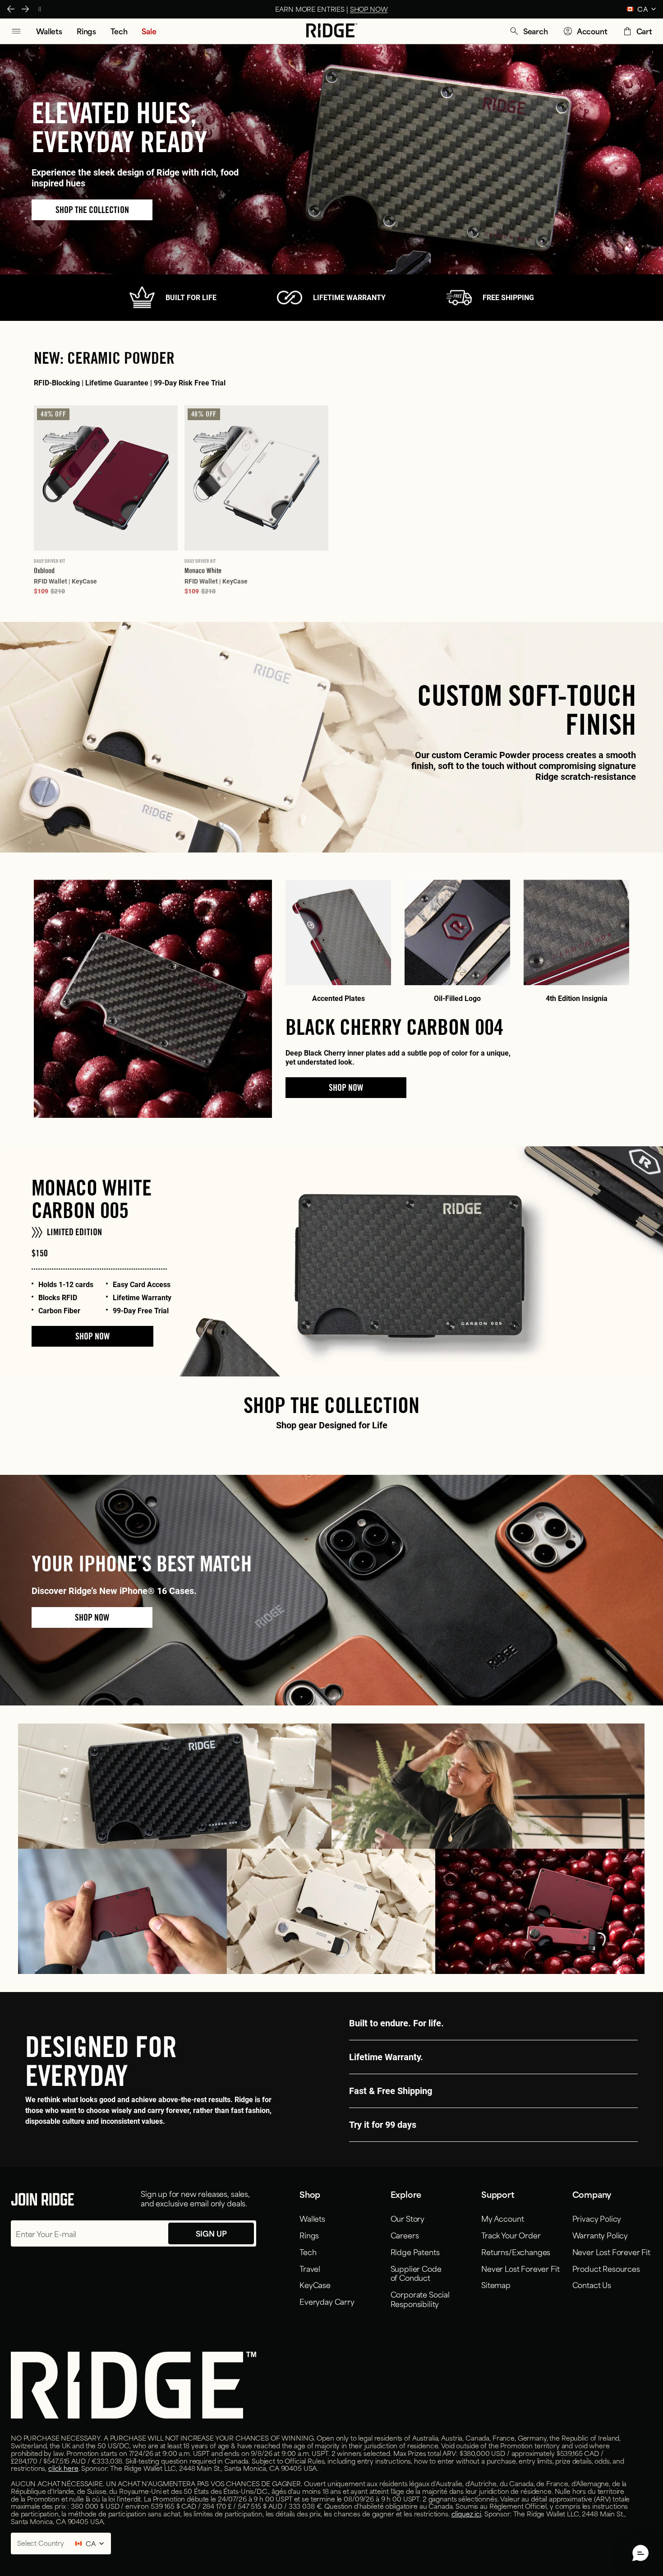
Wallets (312, 2218)
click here (63, 2468)
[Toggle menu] (16, 31)
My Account (502, 2218)
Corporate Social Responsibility (420, 2299)
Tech (308, 2252)
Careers (405, 2235)
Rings (309, 2235)
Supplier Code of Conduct (416, 2273)
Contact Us (592, 2284)
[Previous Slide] (11, 9)
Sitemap (496, 2284)
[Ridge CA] (332, 31)
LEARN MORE (383, 9)
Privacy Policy (597, 2218)
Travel (310, 2268)
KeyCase (315, 2284)
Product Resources (606, 2268)
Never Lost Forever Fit (520, 2268)
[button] (528, 31)
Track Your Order (511, 2235)
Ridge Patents (415, 2252)
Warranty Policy (600, 2235)
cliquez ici (466, 2513)
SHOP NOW (92, 1336)
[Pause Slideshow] (40, 9)
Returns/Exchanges (516, 2252)
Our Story (408, 2218)
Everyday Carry (327, 2301)
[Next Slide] (25, 9)
